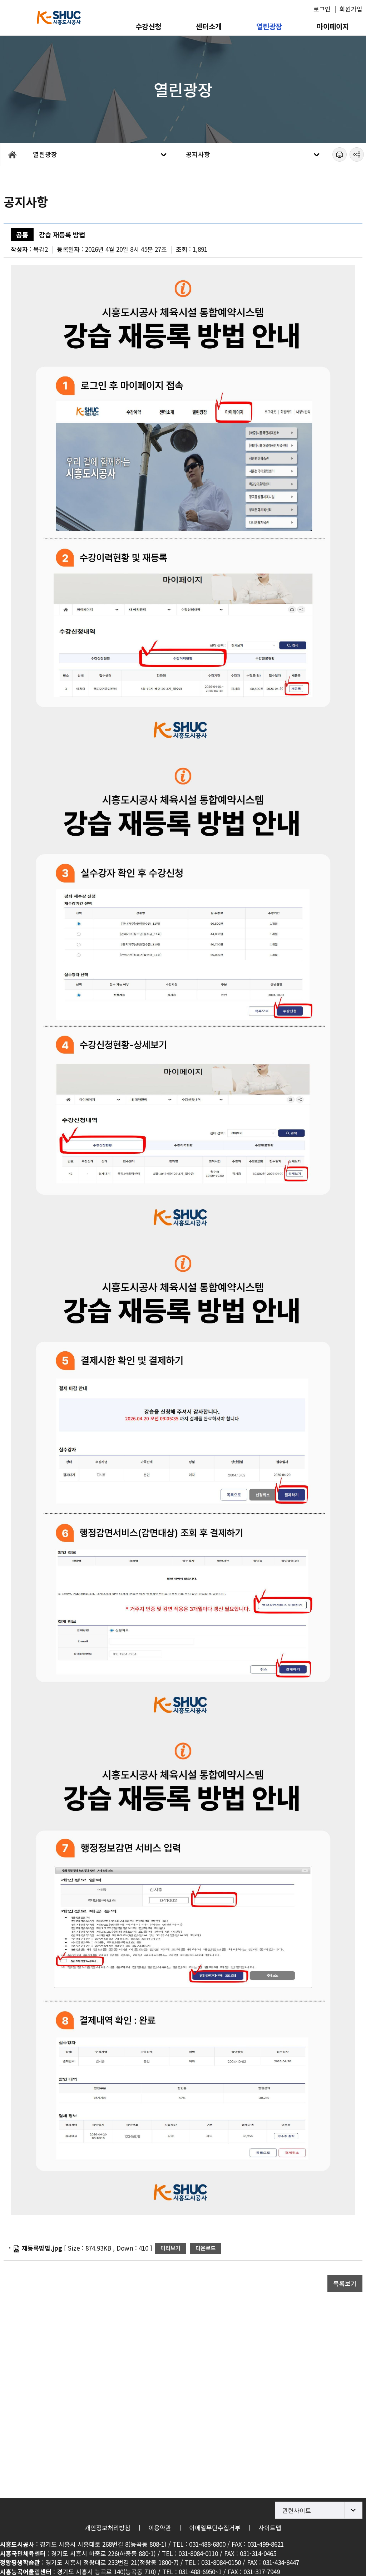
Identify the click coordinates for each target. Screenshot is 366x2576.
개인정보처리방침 (108, 2528)
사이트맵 (270, 2528)
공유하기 (357, 154)
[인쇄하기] (340, 154)
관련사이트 (297, 2510)
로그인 (322, 9)
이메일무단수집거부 (215, 2528)
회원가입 (351, 9)
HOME (12, 154)
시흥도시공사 (59, 18)
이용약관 (160, 2528)
